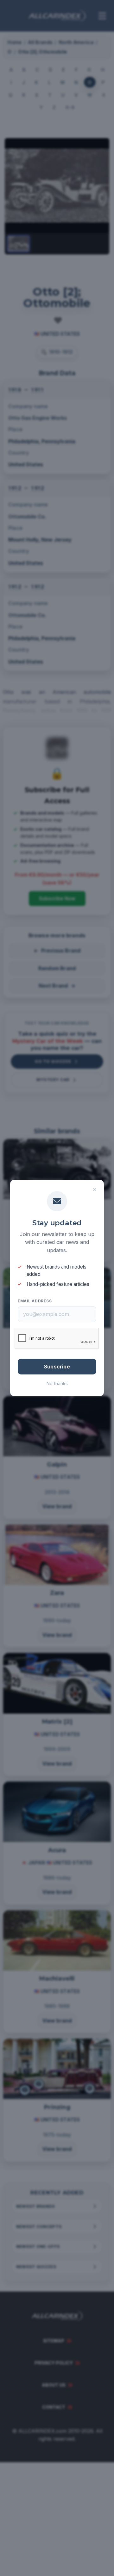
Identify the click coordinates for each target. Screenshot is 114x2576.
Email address (35, 1301)
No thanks (57, 1383)
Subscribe (57, 1367)
